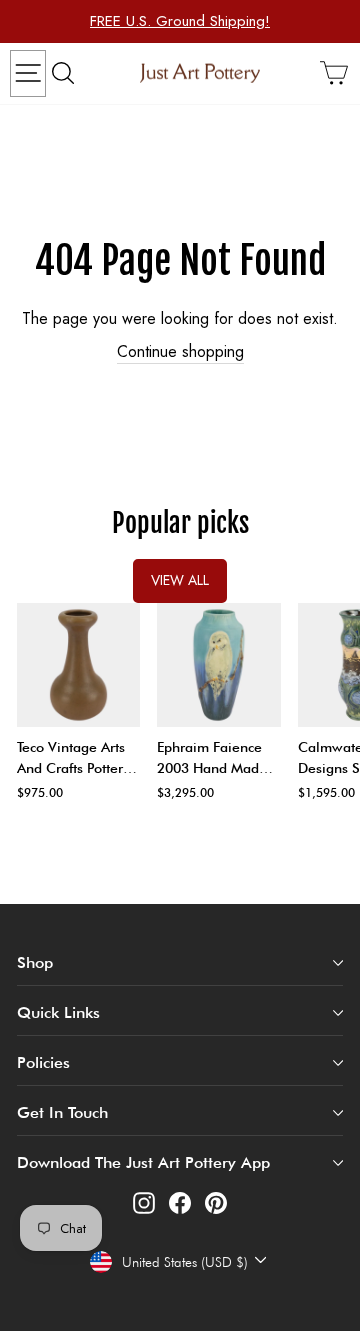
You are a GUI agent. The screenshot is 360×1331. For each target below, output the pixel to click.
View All (180, 580)
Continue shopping (180, 352)
